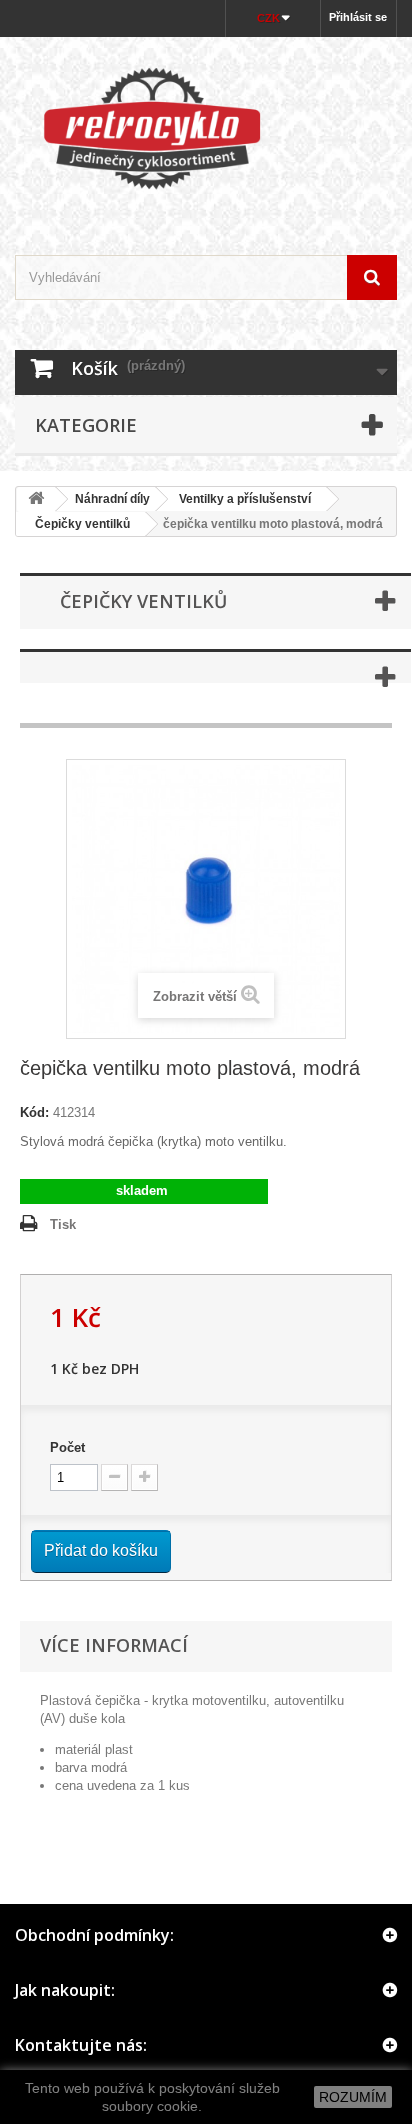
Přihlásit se (358, 17)
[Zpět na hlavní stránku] (36, 499)
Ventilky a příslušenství (245, 499)
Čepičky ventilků (76, 524)
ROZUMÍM (353, 2097)
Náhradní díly (112, 499)
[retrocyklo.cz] (206, 128)
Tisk (63, 1224)
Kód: (34, 1112)
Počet (67, 1447)
